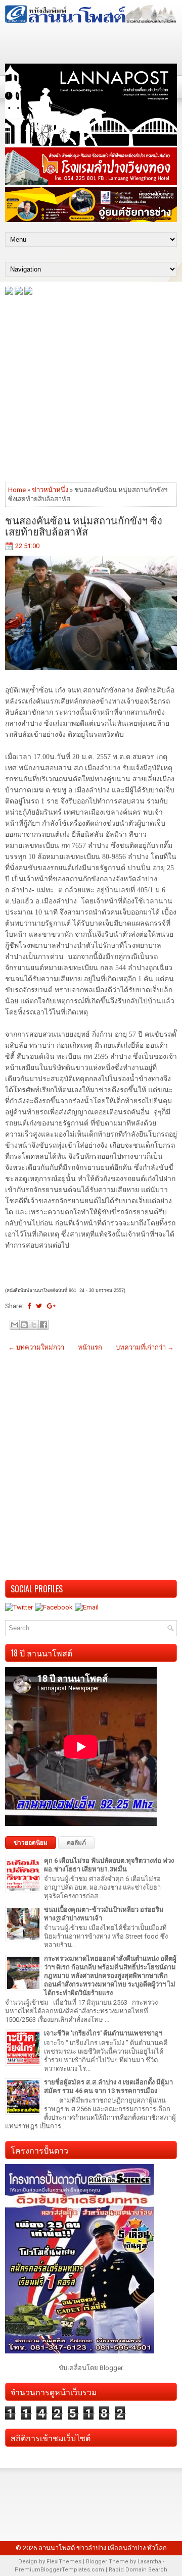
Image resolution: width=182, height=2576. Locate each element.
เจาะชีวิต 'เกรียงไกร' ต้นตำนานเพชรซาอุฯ (103, 2033)
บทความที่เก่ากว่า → (145, 1347)
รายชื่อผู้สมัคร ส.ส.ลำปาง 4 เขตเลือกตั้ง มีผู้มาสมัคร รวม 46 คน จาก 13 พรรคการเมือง (108, 2086)
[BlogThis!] (24, 1325)
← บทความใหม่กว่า (36, 1347)
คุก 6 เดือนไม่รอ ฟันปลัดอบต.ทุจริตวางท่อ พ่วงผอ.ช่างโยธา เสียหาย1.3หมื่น (109, 1865)
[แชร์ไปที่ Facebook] (43, 1325)
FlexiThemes (64, 2562)
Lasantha (149, 2562)
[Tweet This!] (39, 1306)
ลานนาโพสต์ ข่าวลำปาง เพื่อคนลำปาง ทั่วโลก (103, 2548)
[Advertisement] (91, 388)
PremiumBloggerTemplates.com (59, 2570)
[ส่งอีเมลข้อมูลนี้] (15, 1325)
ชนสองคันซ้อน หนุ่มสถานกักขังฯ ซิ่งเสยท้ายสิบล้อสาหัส (84, 525)
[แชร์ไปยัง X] (34, 1325)
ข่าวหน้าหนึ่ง (50, 490)
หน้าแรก (90, 1347)
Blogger (111, 2368)
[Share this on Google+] (51, 1306)
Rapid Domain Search (138, 2570)
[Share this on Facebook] (29, 1306)
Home (17, 490)
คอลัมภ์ (76, 1843)
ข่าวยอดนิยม (31, 1843)
